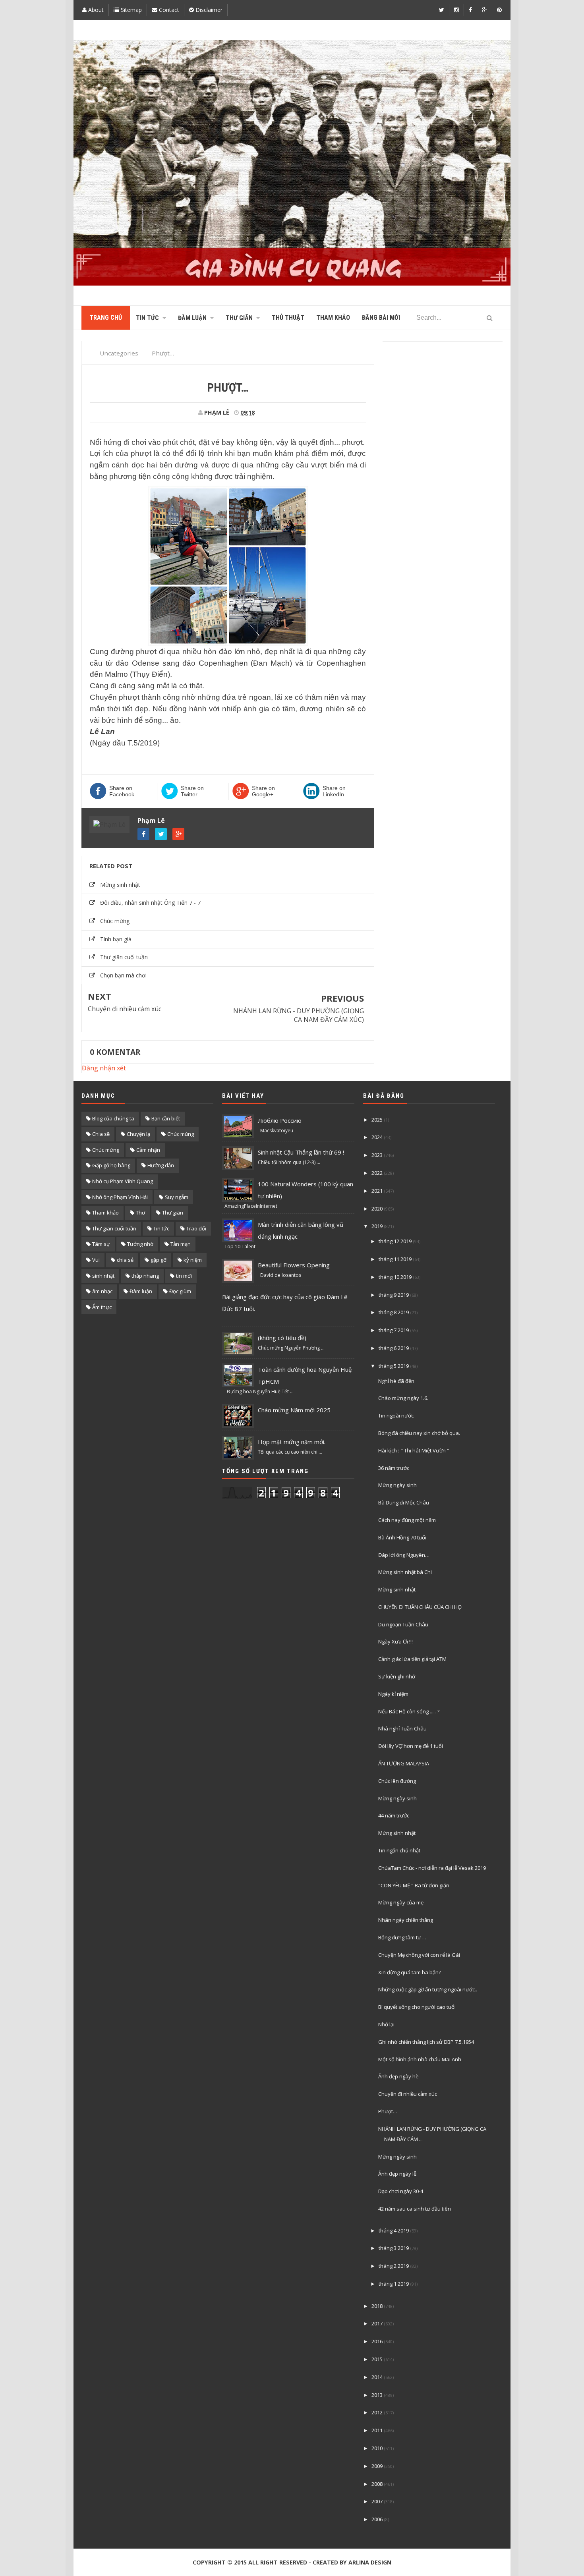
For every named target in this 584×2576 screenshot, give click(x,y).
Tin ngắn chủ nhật (399, 1850)
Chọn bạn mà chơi (123, 975)
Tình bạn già (116, 939)
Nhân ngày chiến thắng (406, 1920)
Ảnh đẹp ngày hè (398, 2076)
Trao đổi (196, 1228)
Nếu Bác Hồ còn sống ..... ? (409, 1711)
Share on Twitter (192, 791)
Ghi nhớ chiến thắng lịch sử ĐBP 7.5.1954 (426, 2042)
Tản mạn (181, 1244)
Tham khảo (105, 1213)
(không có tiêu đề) (282, 1338)
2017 (377, 2323)
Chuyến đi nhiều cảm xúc (125, 1009)
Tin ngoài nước (396, 1415)
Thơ (140, 1213)
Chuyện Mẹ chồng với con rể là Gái (419, 1955)
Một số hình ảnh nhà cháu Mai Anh (420, 2059)
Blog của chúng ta (113, 1118)
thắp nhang (145, 1276)
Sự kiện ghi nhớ (397, 1676)
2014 (377, 2377)
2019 (377, 1226)
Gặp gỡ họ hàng (111, 1165)
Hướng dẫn (161, 1165)
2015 (377, 2359)
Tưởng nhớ (140, 1244)
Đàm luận (141, 1291)
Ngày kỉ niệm (393, 1694)
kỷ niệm (193, 1260)
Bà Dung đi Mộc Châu (404, 1502)
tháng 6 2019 (394, 1348)
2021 (377, 1191)
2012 (377, 2412)
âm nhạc (102, 1291)
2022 (377, 1173)
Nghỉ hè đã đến (396, 1381)
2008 (377, 2484)
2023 (377, 1155)
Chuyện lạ (138, 1134)
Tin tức (161, 1228)
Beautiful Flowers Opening (294, 1265)
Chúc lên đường (397, 1781)
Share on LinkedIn (334, 791)
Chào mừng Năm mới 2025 (294, 1410)
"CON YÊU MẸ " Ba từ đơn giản (414, 1885)
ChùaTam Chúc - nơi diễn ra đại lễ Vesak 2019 (432, 1868)
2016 (377, 2341)
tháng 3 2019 (394, 2248)
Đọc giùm (180, 1291)
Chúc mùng (181, 1134)
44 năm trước (394, 1815)
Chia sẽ (101, 1134)
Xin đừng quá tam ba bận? (410, 1972)
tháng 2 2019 (394, 2266)
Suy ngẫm (177, 1197)
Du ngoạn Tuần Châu (403, 1624)
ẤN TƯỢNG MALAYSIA (404, 1763)
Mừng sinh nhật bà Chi (405, 1572)
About (95, 10)
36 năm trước (394, 1468)
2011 (377, 2430)
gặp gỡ (159, 1260)
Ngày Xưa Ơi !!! (395, 1641)
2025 (377, 1120)
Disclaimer (208, 10)
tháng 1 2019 (394, 2284)
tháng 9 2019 (394, 1295)
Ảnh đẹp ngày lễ (397, 2174)
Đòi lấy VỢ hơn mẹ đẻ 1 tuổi (411, 1746)
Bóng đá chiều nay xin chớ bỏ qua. (419, 1433)
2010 (377, 2448)
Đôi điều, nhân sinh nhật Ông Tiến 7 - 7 (150, 903)
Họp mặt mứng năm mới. (292, 1442)
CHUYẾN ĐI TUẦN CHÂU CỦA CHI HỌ (420, 1607)
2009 (377, 2466)
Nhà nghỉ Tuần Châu (402, 1728)
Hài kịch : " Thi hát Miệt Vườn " (414, 1450)
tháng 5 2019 (394, 1366)
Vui (96, 1260)
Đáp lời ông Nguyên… (404, 1555)
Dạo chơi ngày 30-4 (401, 2191)
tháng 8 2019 (394, 1312)
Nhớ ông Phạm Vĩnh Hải (120, 1197)
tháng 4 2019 (394, 2230)
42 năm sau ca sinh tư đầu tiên (415, 2209)
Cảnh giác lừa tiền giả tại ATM (412, 1659)
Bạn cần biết (166, 1118)
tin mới (184, 1276)
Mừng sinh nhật (120, 885)
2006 (377, 2519)
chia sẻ (125, 1260)
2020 (377, 1209)
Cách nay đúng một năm (407, 1520)
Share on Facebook (122, 791)
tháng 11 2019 (395, 1259)
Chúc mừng (115, 921)
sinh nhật (103, 1276)
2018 (377, 2306)
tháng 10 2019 (395, 1277)
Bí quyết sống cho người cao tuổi (417, 2007)
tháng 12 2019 (395, 1241)
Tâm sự (101, 1244)
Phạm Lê (151, 821)
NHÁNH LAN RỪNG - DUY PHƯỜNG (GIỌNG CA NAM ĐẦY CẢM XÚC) (299, 1015)
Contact (168, 10)
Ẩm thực (102, 1307)
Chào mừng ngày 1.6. (403, 1398)
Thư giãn (173, 1213)
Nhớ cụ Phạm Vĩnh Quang (123, 1181)
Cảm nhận (148, 1150)
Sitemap (131, 10)
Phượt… (388, 2111)
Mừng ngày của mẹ (401, 1902)
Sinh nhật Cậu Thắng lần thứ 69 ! (301, 1152)
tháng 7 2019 (394, 1330)
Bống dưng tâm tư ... (402, 1937)
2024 (377, 1137)
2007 (377, 2501)
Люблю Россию (280, 1120)
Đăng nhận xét (104, 1068)
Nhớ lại (386, 2024)
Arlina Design (370, 2562)
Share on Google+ (263, 791)
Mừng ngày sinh (397, 1485)
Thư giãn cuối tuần (124, 957)
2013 (377, 2395)
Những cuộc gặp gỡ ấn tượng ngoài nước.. (428, 1989)
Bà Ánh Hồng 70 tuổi (402, 1537)
